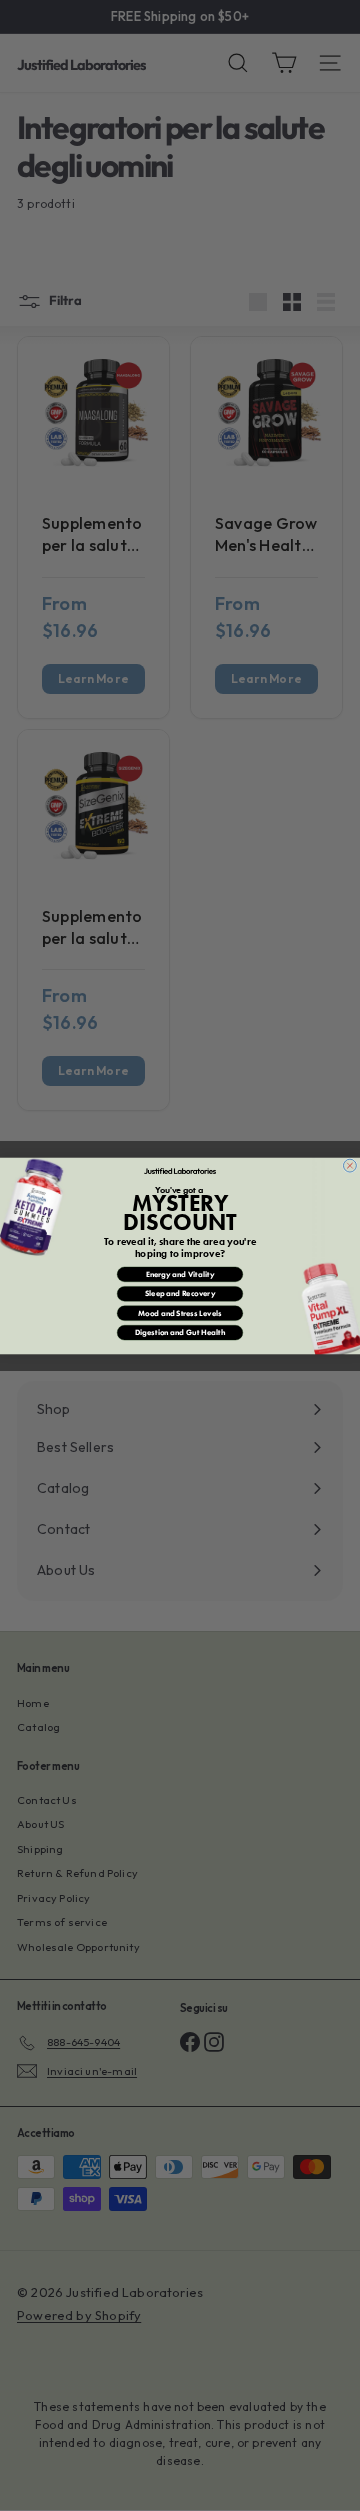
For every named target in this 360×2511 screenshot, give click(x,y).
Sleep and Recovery (180, 1293)
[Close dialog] (349, 1165)
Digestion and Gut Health (180, 1332)
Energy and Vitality (180, 1274)
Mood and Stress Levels (180, 1313)
